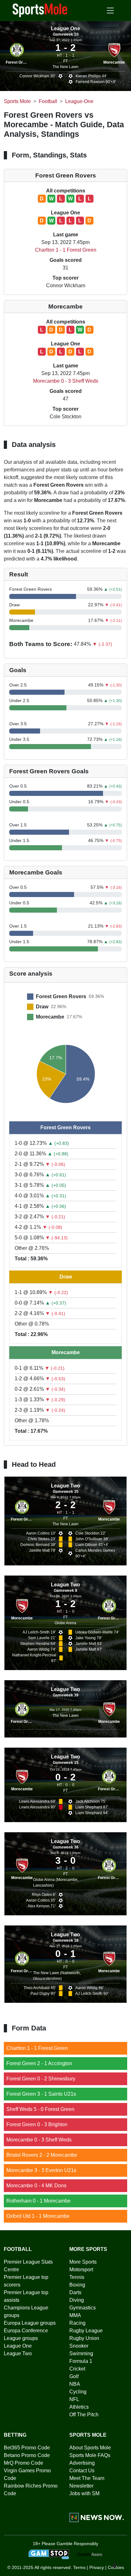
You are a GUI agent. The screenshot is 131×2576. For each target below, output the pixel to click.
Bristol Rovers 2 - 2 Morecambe (42, 2155)
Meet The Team (87, 2478)
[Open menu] (110, 10)
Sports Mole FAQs (90, 2455)
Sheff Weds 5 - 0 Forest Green (40, 2109)
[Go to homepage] (40, 10)
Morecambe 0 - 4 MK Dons (36, 2186)
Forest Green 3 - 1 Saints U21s (41, 2094)
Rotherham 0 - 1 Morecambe (38, 2201)
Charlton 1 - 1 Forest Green (66, 250)
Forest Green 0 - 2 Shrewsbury (41, 2079)
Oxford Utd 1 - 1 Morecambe (38, 2216)
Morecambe (114, 62)
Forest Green (18, 62)
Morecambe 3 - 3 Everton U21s (41, 2170)
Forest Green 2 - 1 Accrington (39, 2063)
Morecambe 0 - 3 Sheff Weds (66, 381)
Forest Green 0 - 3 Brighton (37, 2124)
